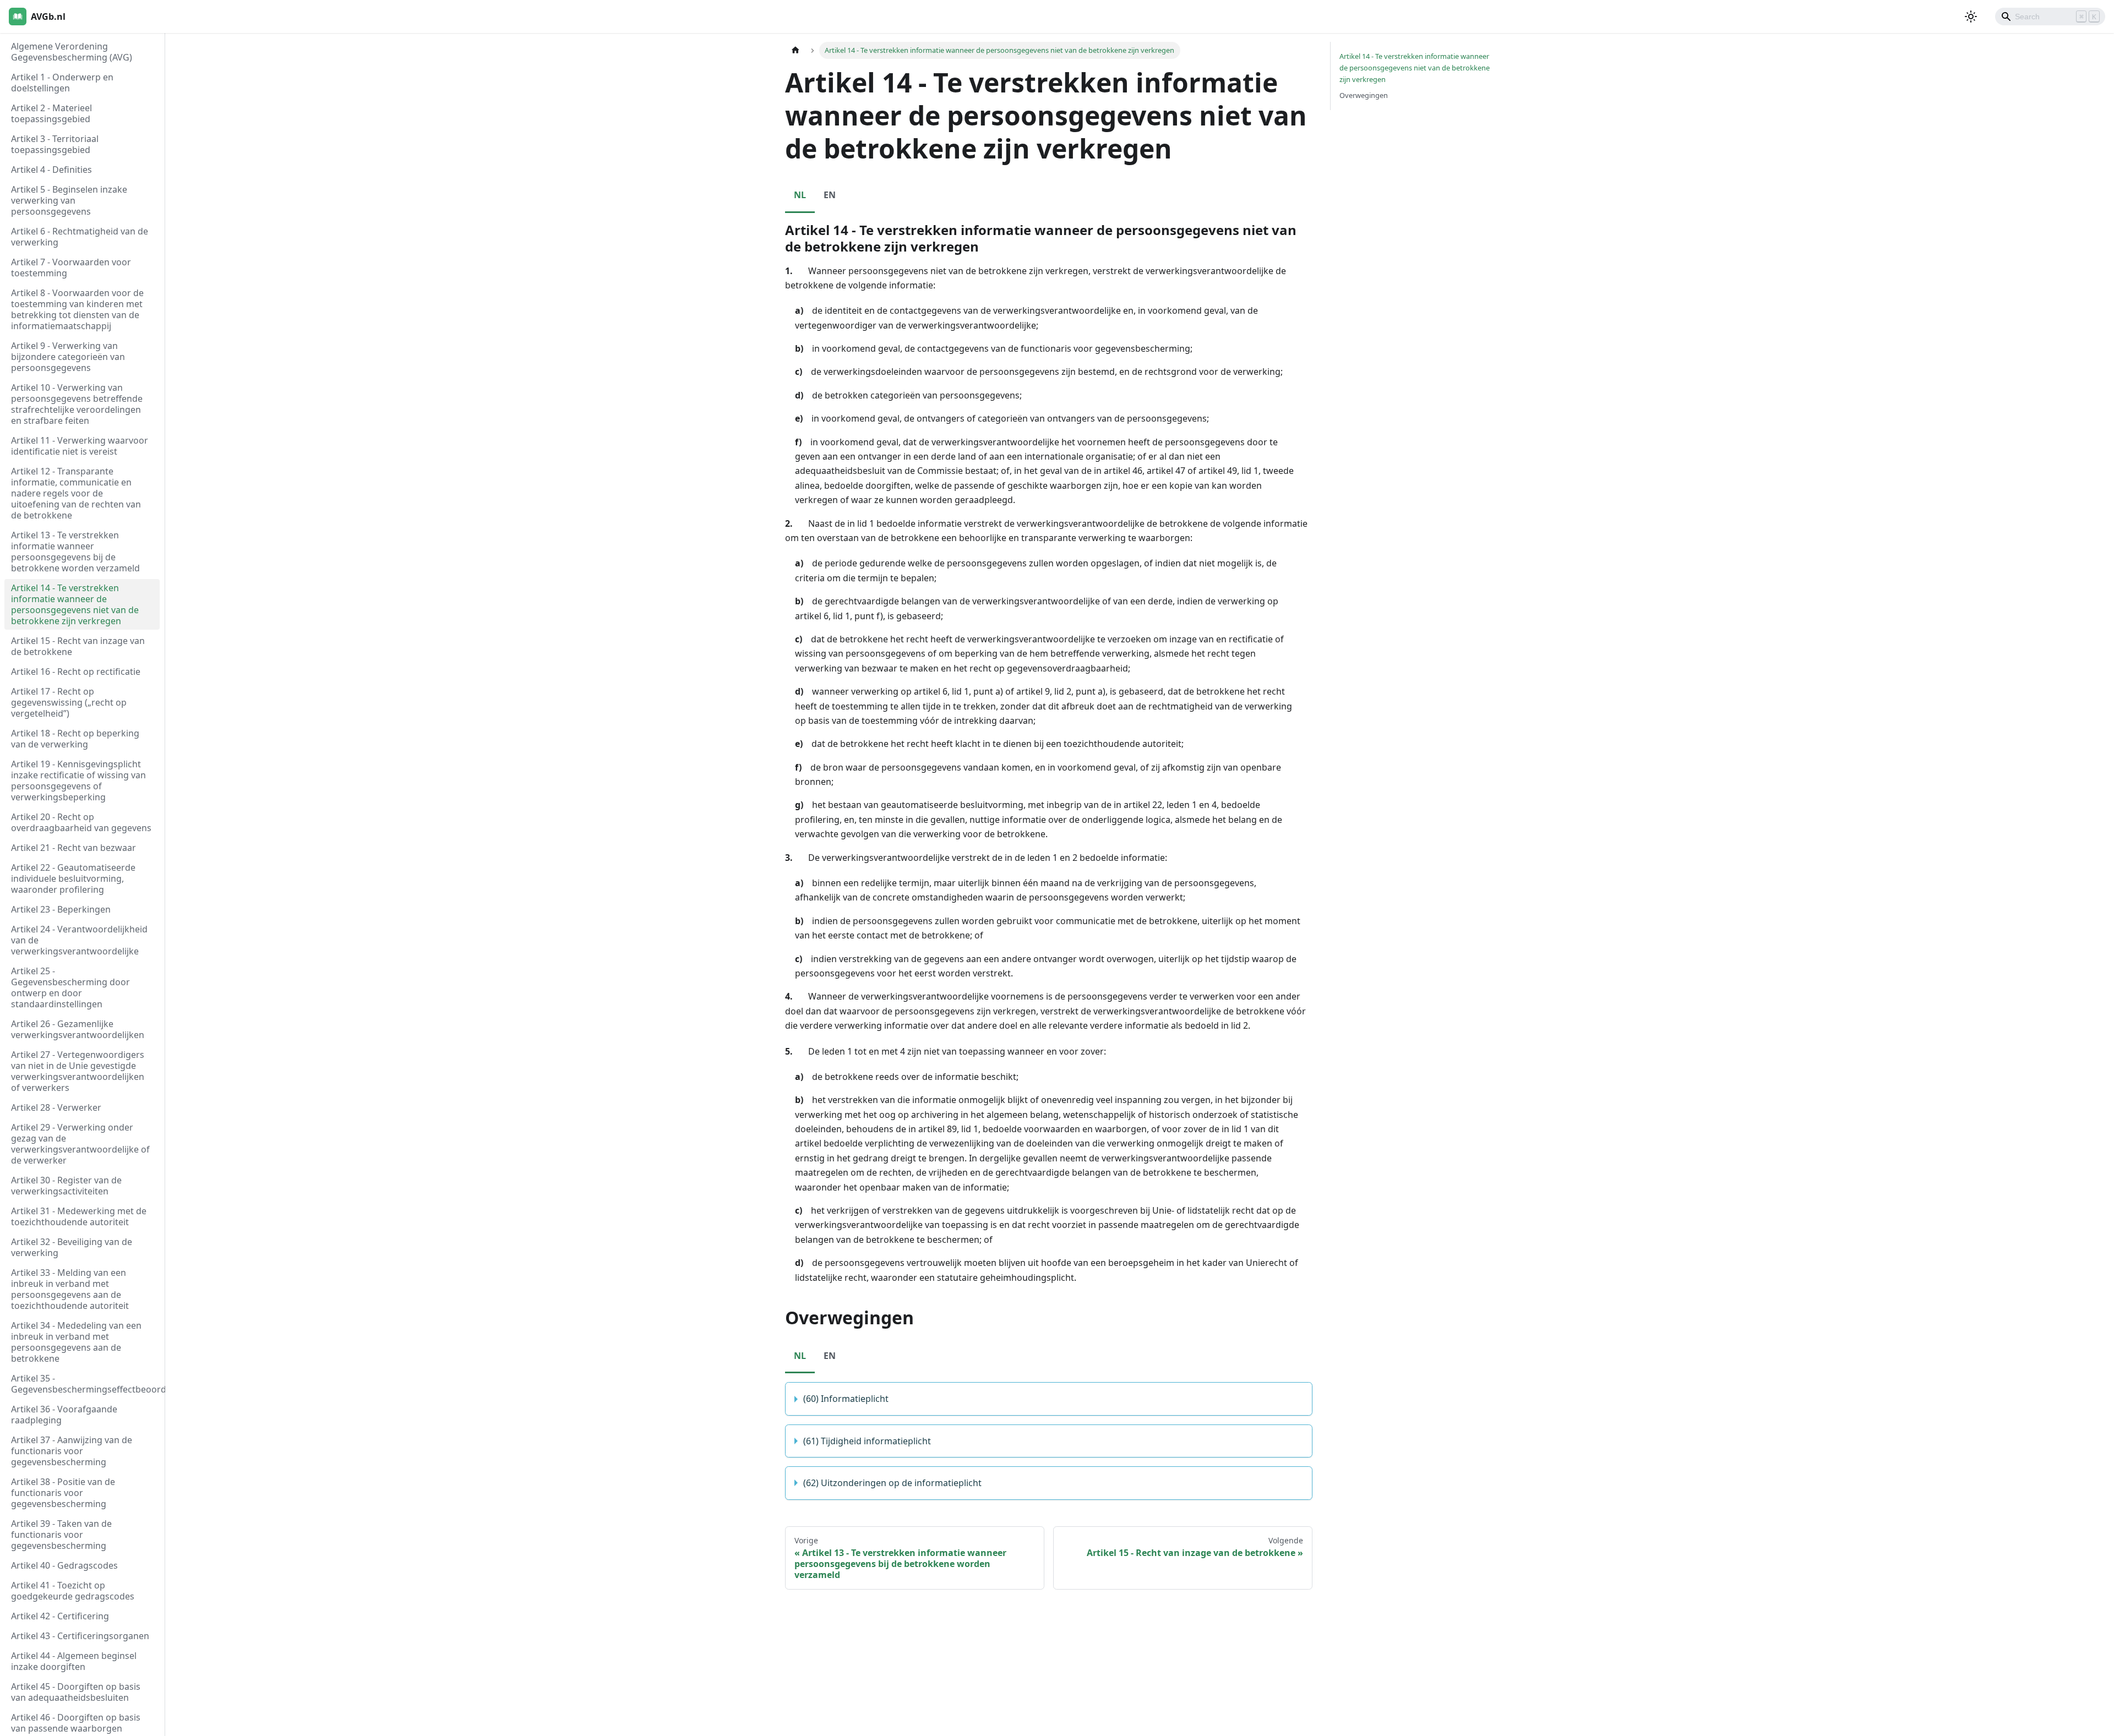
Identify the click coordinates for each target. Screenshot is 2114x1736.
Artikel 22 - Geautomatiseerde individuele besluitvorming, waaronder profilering (73, 878)
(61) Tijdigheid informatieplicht (867, 1441)
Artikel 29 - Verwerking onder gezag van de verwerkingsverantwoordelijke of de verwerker (80, 1144)
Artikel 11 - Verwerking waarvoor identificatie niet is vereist (80, 446)
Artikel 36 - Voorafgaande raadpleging (64, 1415)
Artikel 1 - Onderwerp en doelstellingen (62, 83)
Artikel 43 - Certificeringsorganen (80, 1636)
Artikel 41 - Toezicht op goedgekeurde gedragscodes (73, 1591)
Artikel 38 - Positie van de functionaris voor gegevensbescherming (63, 1493)
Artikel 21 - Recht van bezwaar (73, 848)
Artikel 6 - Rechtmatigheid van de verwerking (80, 237)
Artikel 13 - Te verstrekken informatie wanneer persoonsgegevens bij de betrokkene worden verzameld (75, 552)
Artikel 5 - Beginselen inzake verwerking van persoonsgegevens (69, 200)
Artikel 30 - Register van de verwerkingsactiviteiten (66, 1186)
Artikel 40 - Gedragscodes (64, 1565)
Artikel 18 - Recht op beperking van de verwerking (75, 739)
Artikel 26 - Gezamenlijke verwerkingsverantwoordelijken (78, 1029)
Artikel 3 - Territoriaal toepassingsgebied (55, 144)
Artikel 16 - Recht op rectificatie (76, 672)
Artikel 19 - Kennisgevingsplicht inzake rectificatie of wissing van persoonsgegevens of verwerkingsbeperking (78, 780)
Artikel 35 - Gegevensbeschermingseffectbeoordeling (85, 1384)
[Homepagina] (796, 50)
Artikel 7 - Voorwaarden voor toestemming (71, 268)
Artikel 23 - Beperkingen (61, 909)
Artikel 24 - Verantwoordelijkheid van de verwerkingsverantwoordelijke (79, 940)
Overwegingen (1364, 95)
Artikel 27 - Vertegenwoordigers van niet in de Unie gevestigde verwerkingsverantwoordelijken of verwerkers (78, 1071)
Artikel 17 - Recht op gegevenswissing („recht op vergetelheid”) (69, 702)
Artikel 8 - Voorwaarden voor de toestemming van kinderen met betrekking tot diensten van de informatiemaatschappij (77, 309)
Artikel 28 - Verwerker (56, 1107)
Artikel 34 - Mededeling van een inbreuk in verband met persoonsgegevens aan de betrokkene (76, 1342)
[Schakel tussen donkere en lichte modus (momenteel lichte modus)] (1971, 17)
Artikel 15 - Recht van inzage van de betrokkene (78, 646)
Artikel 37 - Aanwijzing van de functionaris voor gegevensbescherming (72, 1451)
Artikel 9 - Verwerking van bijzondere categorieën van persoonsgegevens (68, 357)
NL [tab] (800, 195)
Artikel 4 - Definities (51, 170)
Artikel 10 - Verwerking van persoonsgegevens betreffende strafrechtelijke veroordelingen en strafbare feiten (77, 404)
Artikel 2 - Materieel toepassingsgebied (51, 113)
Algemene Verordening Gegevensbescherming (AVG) (72, 52)
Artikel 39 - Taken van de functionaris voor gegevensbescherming (61, 1535)
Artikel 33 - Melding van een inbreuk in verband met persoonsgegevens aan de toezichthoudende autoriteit (70, 1289)
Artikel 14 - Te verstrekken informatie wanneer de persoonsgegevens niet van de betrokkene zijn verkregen (75, 604)
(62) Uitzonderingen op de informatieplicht (892, 1483)
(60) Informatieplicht (846, 1399)
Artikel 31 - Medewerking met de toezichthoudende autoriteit (79, 1216)
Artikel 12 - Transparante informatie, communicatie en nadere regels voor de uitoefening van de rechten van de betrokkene (76, 493)
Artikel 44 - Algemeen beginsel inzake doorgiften (74, 1661)
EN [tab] (830, 195)
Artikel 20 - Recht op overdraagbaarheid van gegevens (81, 822)
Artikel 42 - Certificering (60, 1616)
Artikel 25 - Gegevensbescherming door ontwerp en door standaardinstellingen (70, 987)
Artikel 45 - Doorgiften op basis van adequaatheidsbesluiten (76, 1692)
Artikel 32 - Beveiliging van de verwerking (72, 1247)
